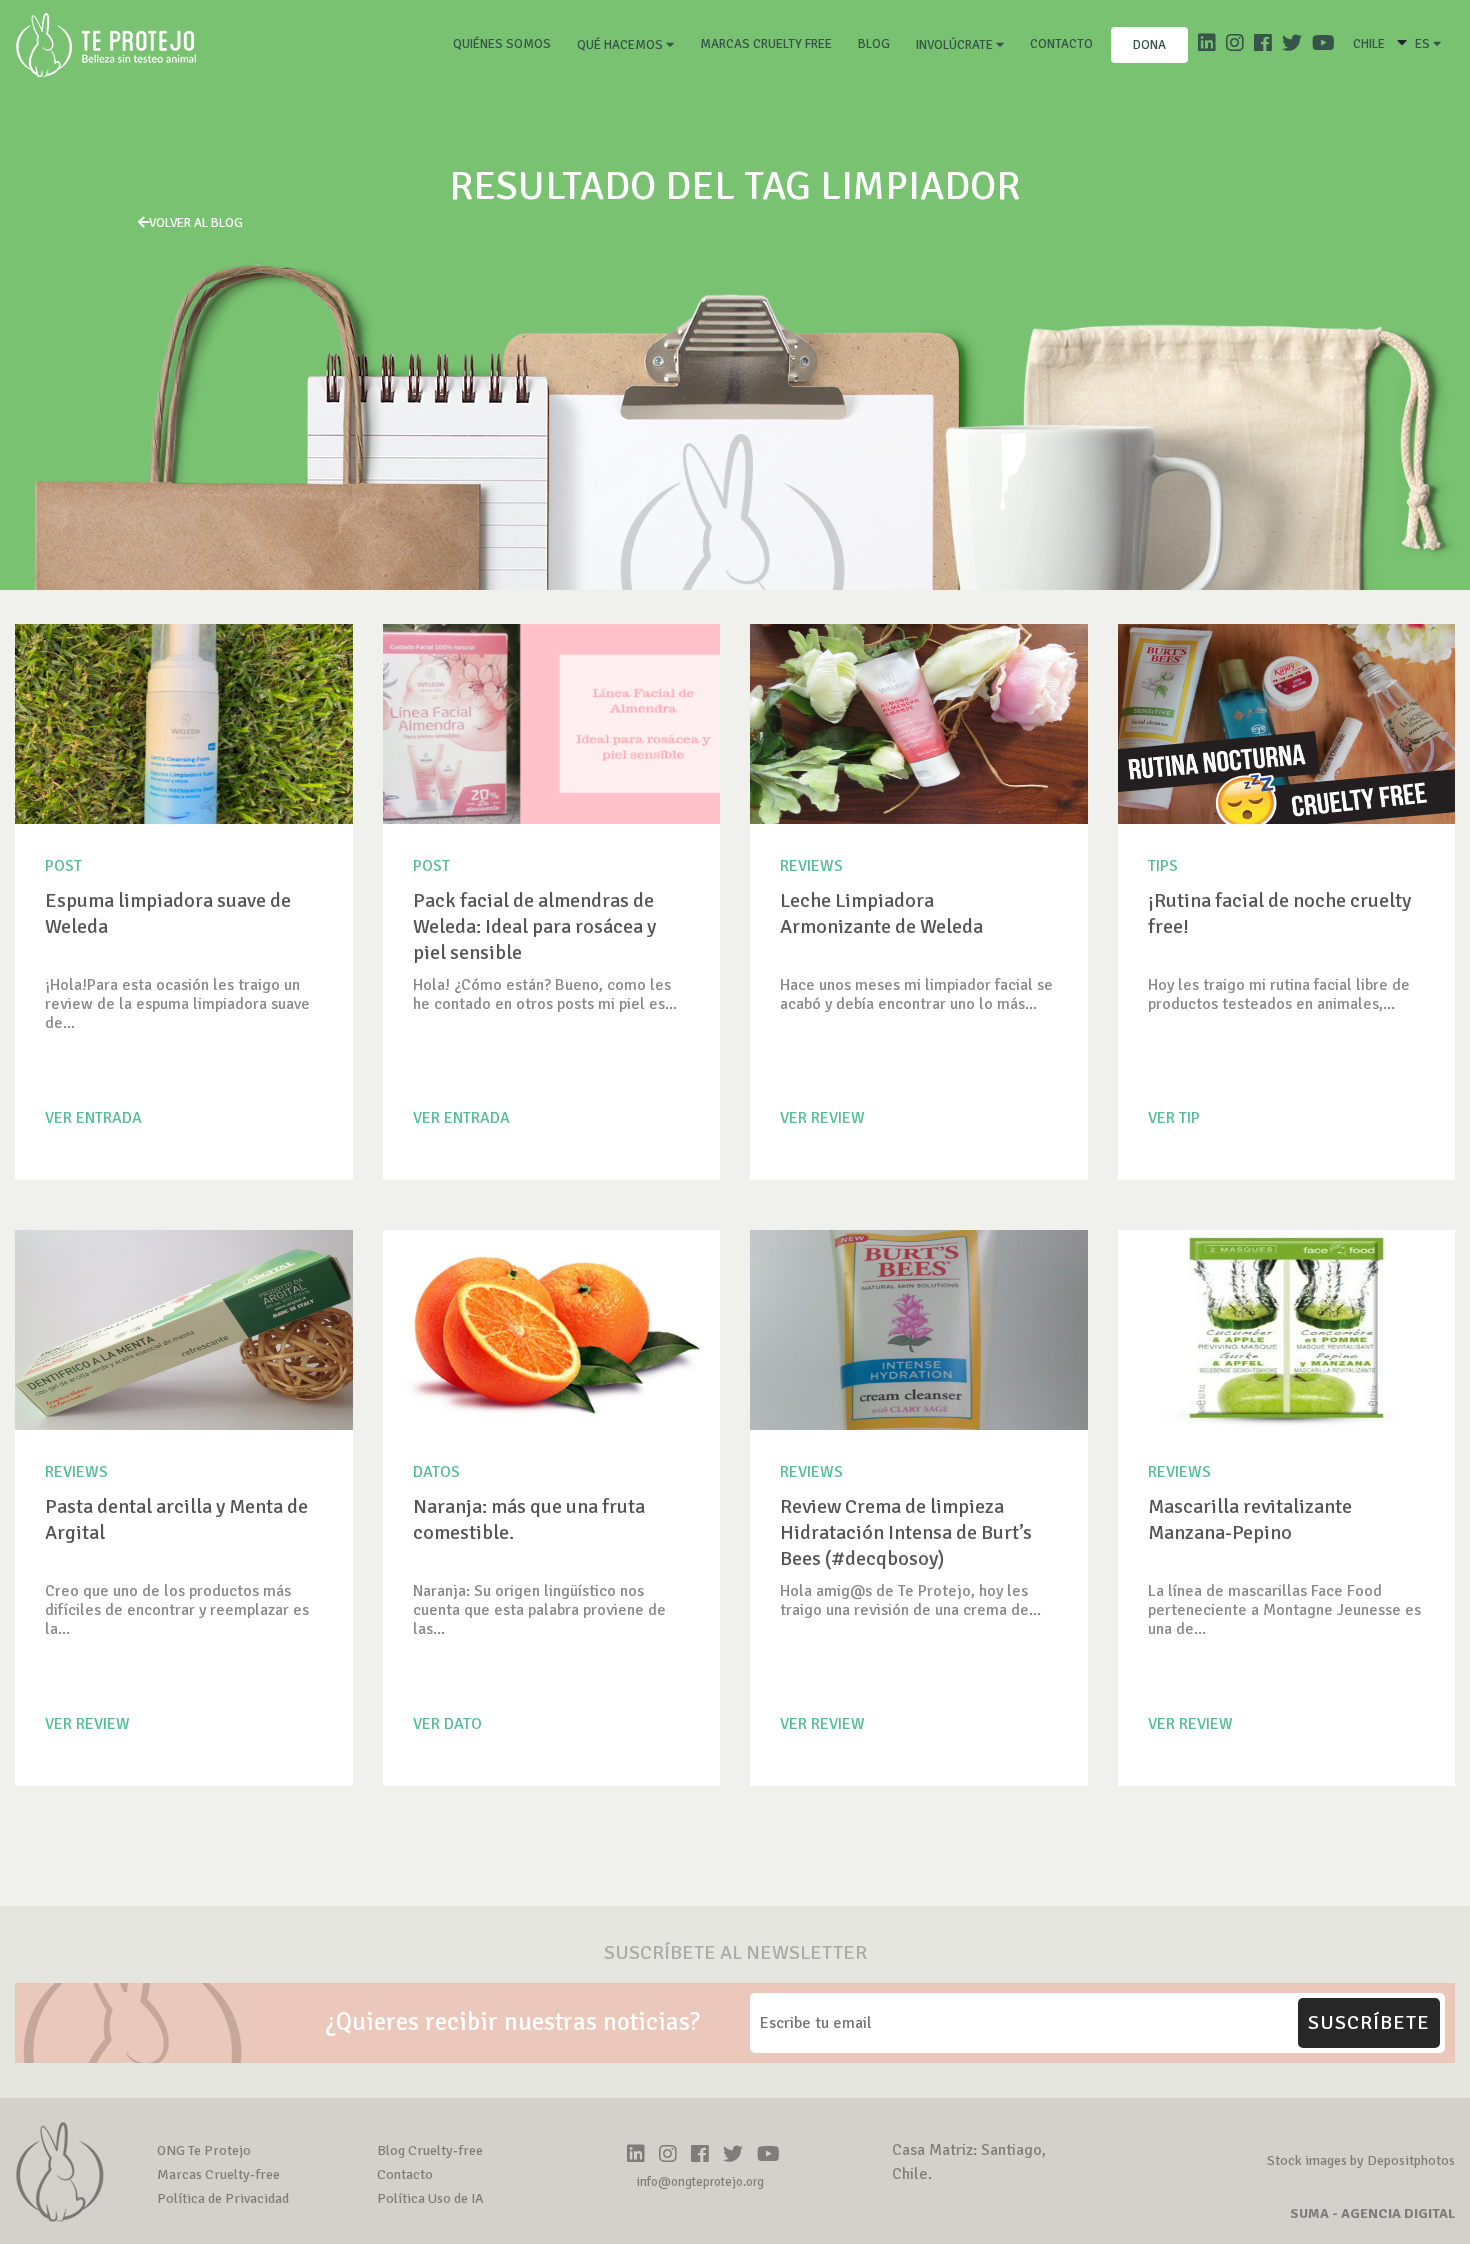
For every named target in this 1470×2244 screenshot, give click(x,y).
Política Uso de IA (430, 2198)
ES (1424, 44)
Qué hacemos (621, 45)
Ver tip (1174, 1118)
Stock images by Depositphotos (1361, 2160)
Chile (1369, 44)
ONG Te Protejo (204, 2150)
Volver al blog (196, 223)
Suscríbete (1369, 2022)
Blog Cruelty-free (430, 2150)
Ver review (822, 1118)
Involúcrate (956, 45)
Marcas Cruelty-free (218, 2174)
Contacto (1061, 44)
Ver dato (447, 1724)
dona (1149, 45)
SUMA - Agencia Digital (1372, 2213)
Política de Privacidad (223, 2198)
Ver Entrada (93, 1118)
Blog (874, 44)
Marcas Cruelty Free (766, 44)
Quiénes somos (506, 43)
